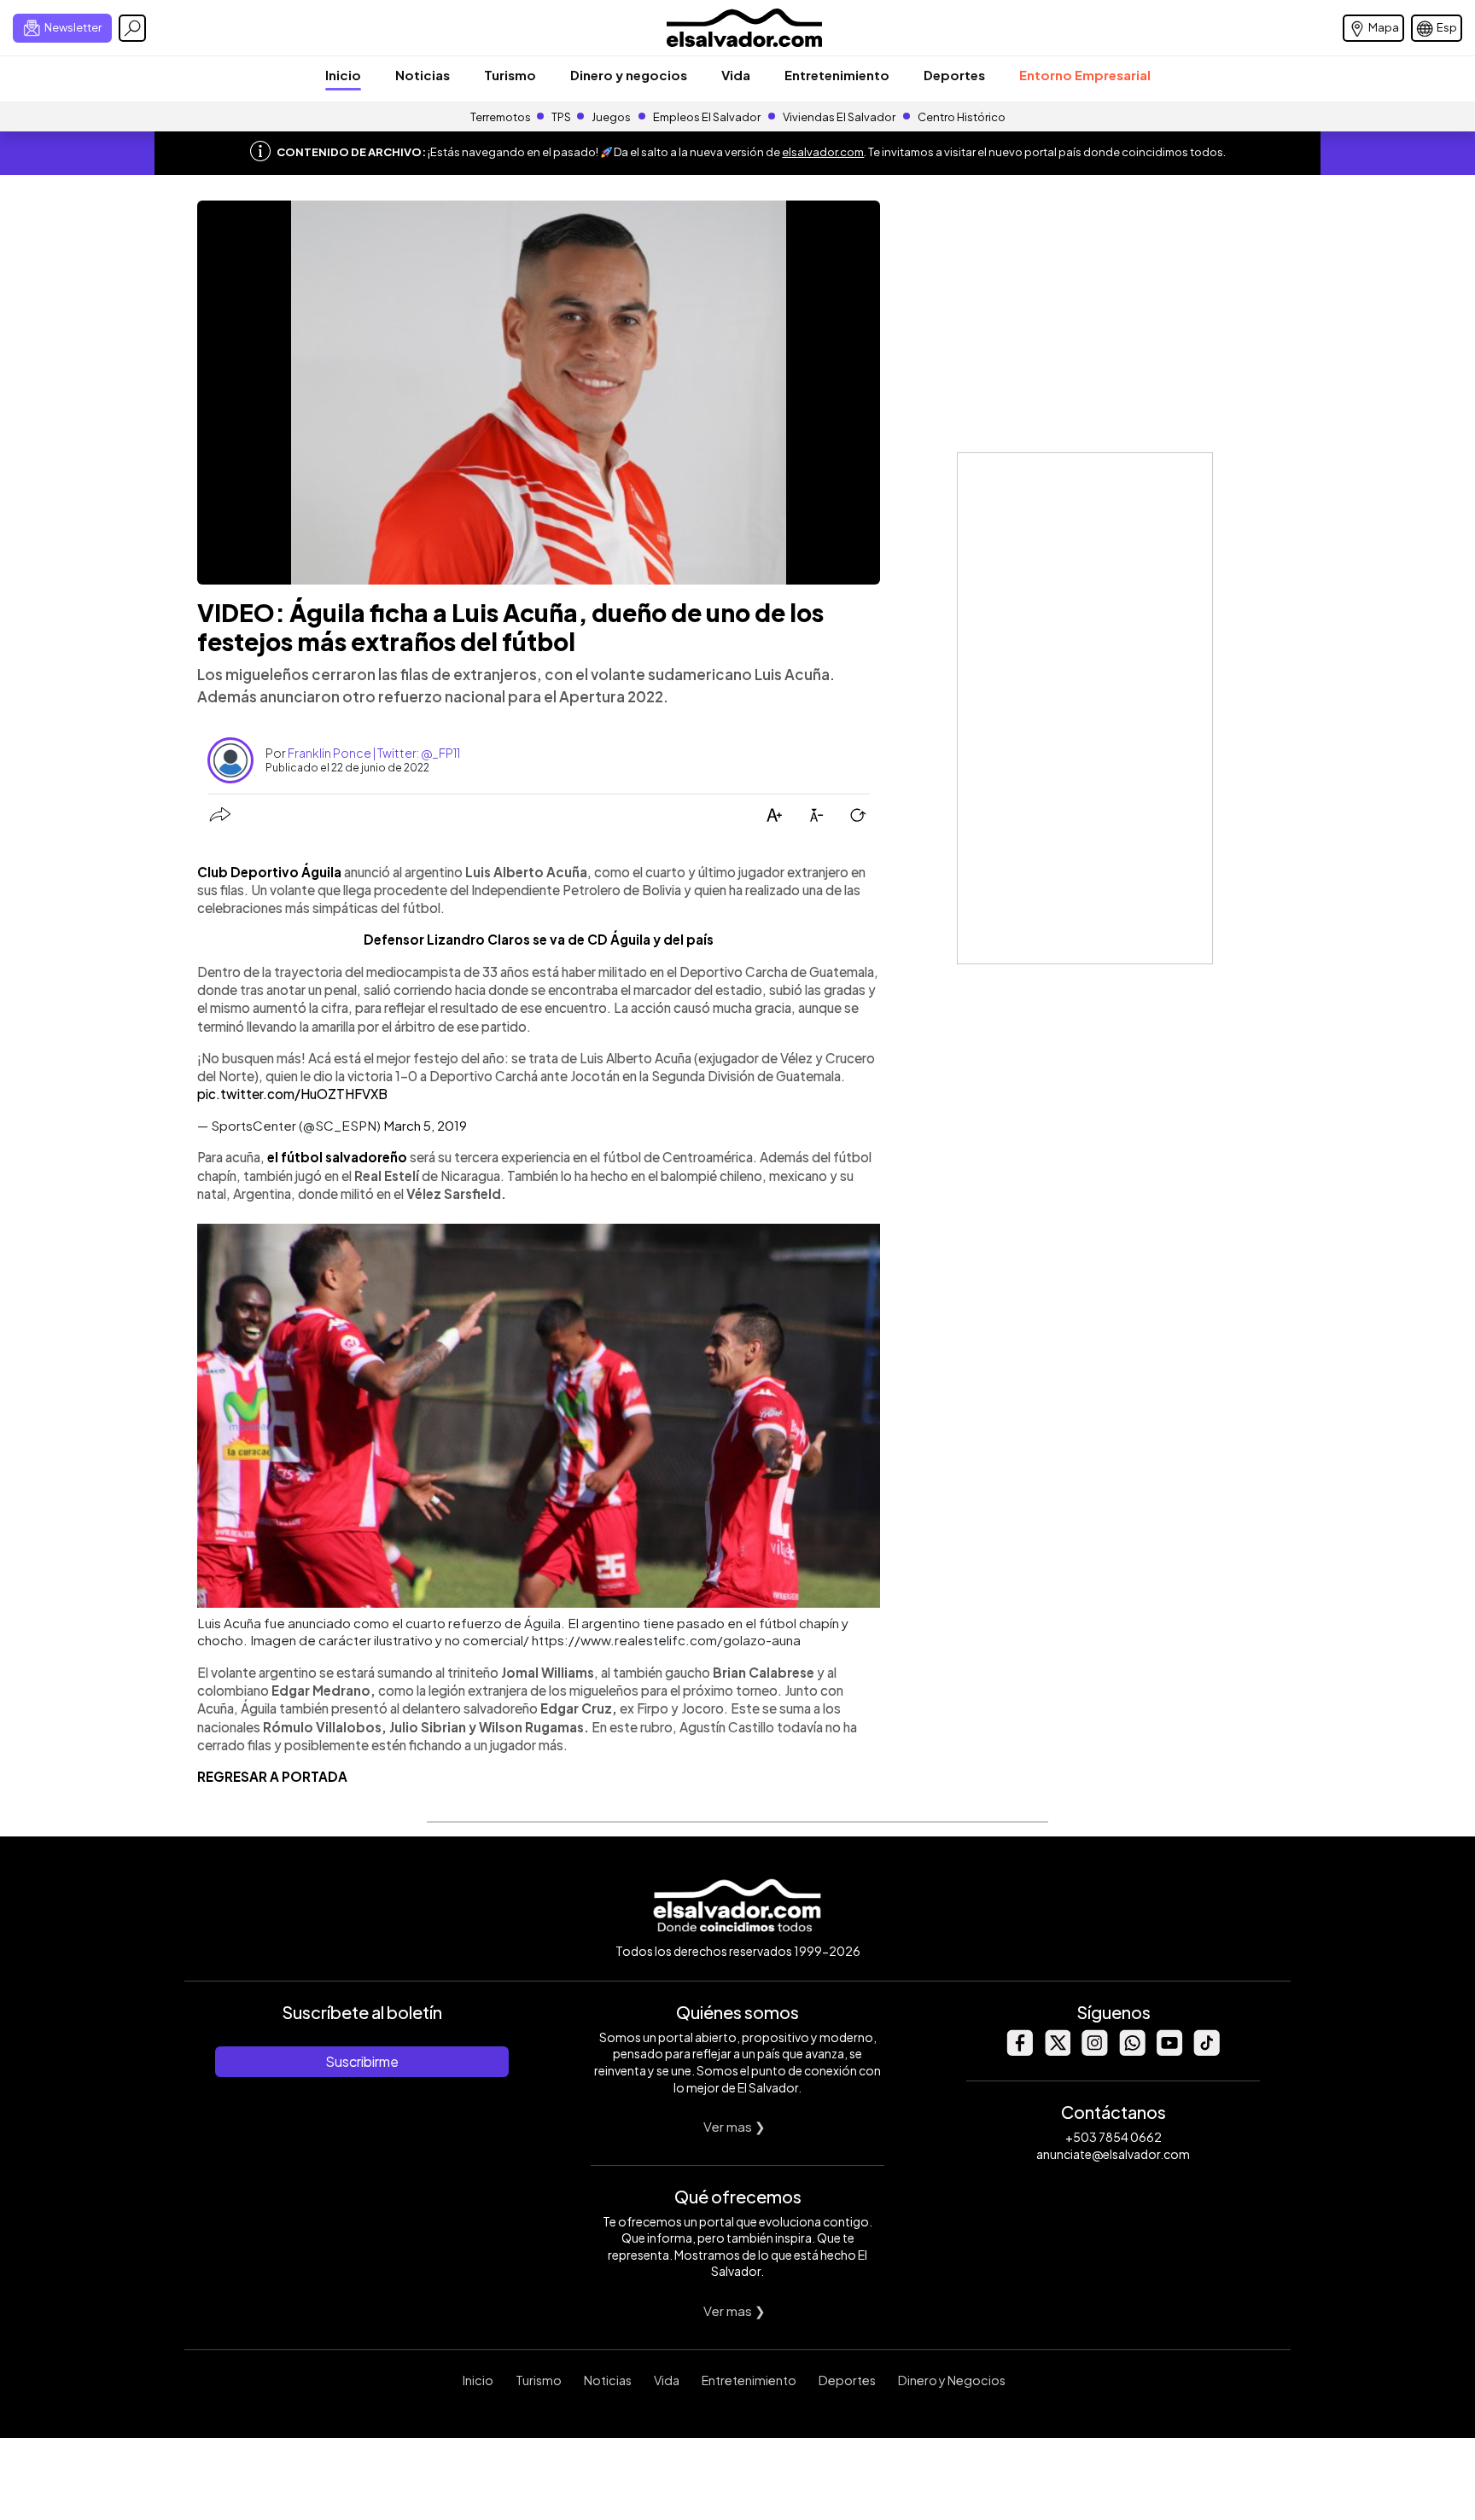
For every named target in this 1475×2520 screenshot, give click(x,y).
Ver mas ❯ (735, 2126)
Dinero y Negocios (952, 2380)
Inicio (343, 75)
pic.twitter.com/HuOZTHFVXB (292, 1094)
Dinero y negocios (629, 75)
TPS (561, 117)
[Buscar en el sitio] (132, 28)
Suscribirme (362, 2061)
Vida (736, 75)
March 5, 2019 (425, 1125)
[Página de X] (1057, 2051)
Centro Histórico (962, 117)
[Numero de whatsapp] (1132, 2051)
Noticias (423, 75)
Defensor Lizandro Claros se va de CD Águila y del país (539, 939)
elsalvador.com (823, 152)
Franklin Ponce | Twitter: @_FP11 (374, 753)
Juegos (611, 117)
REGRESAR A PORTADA (272, 1776)
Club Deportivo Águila (269, 872)
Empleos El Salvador (707, 117)
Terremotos (501, 117)
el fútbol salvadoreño (337, 1157)
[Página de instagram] (1094, 2051)
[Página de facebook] (1019, 2051)
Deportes (954, 75)
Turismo (510, 75)
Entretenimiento (837, 75)
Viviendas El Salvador (839, 117)
